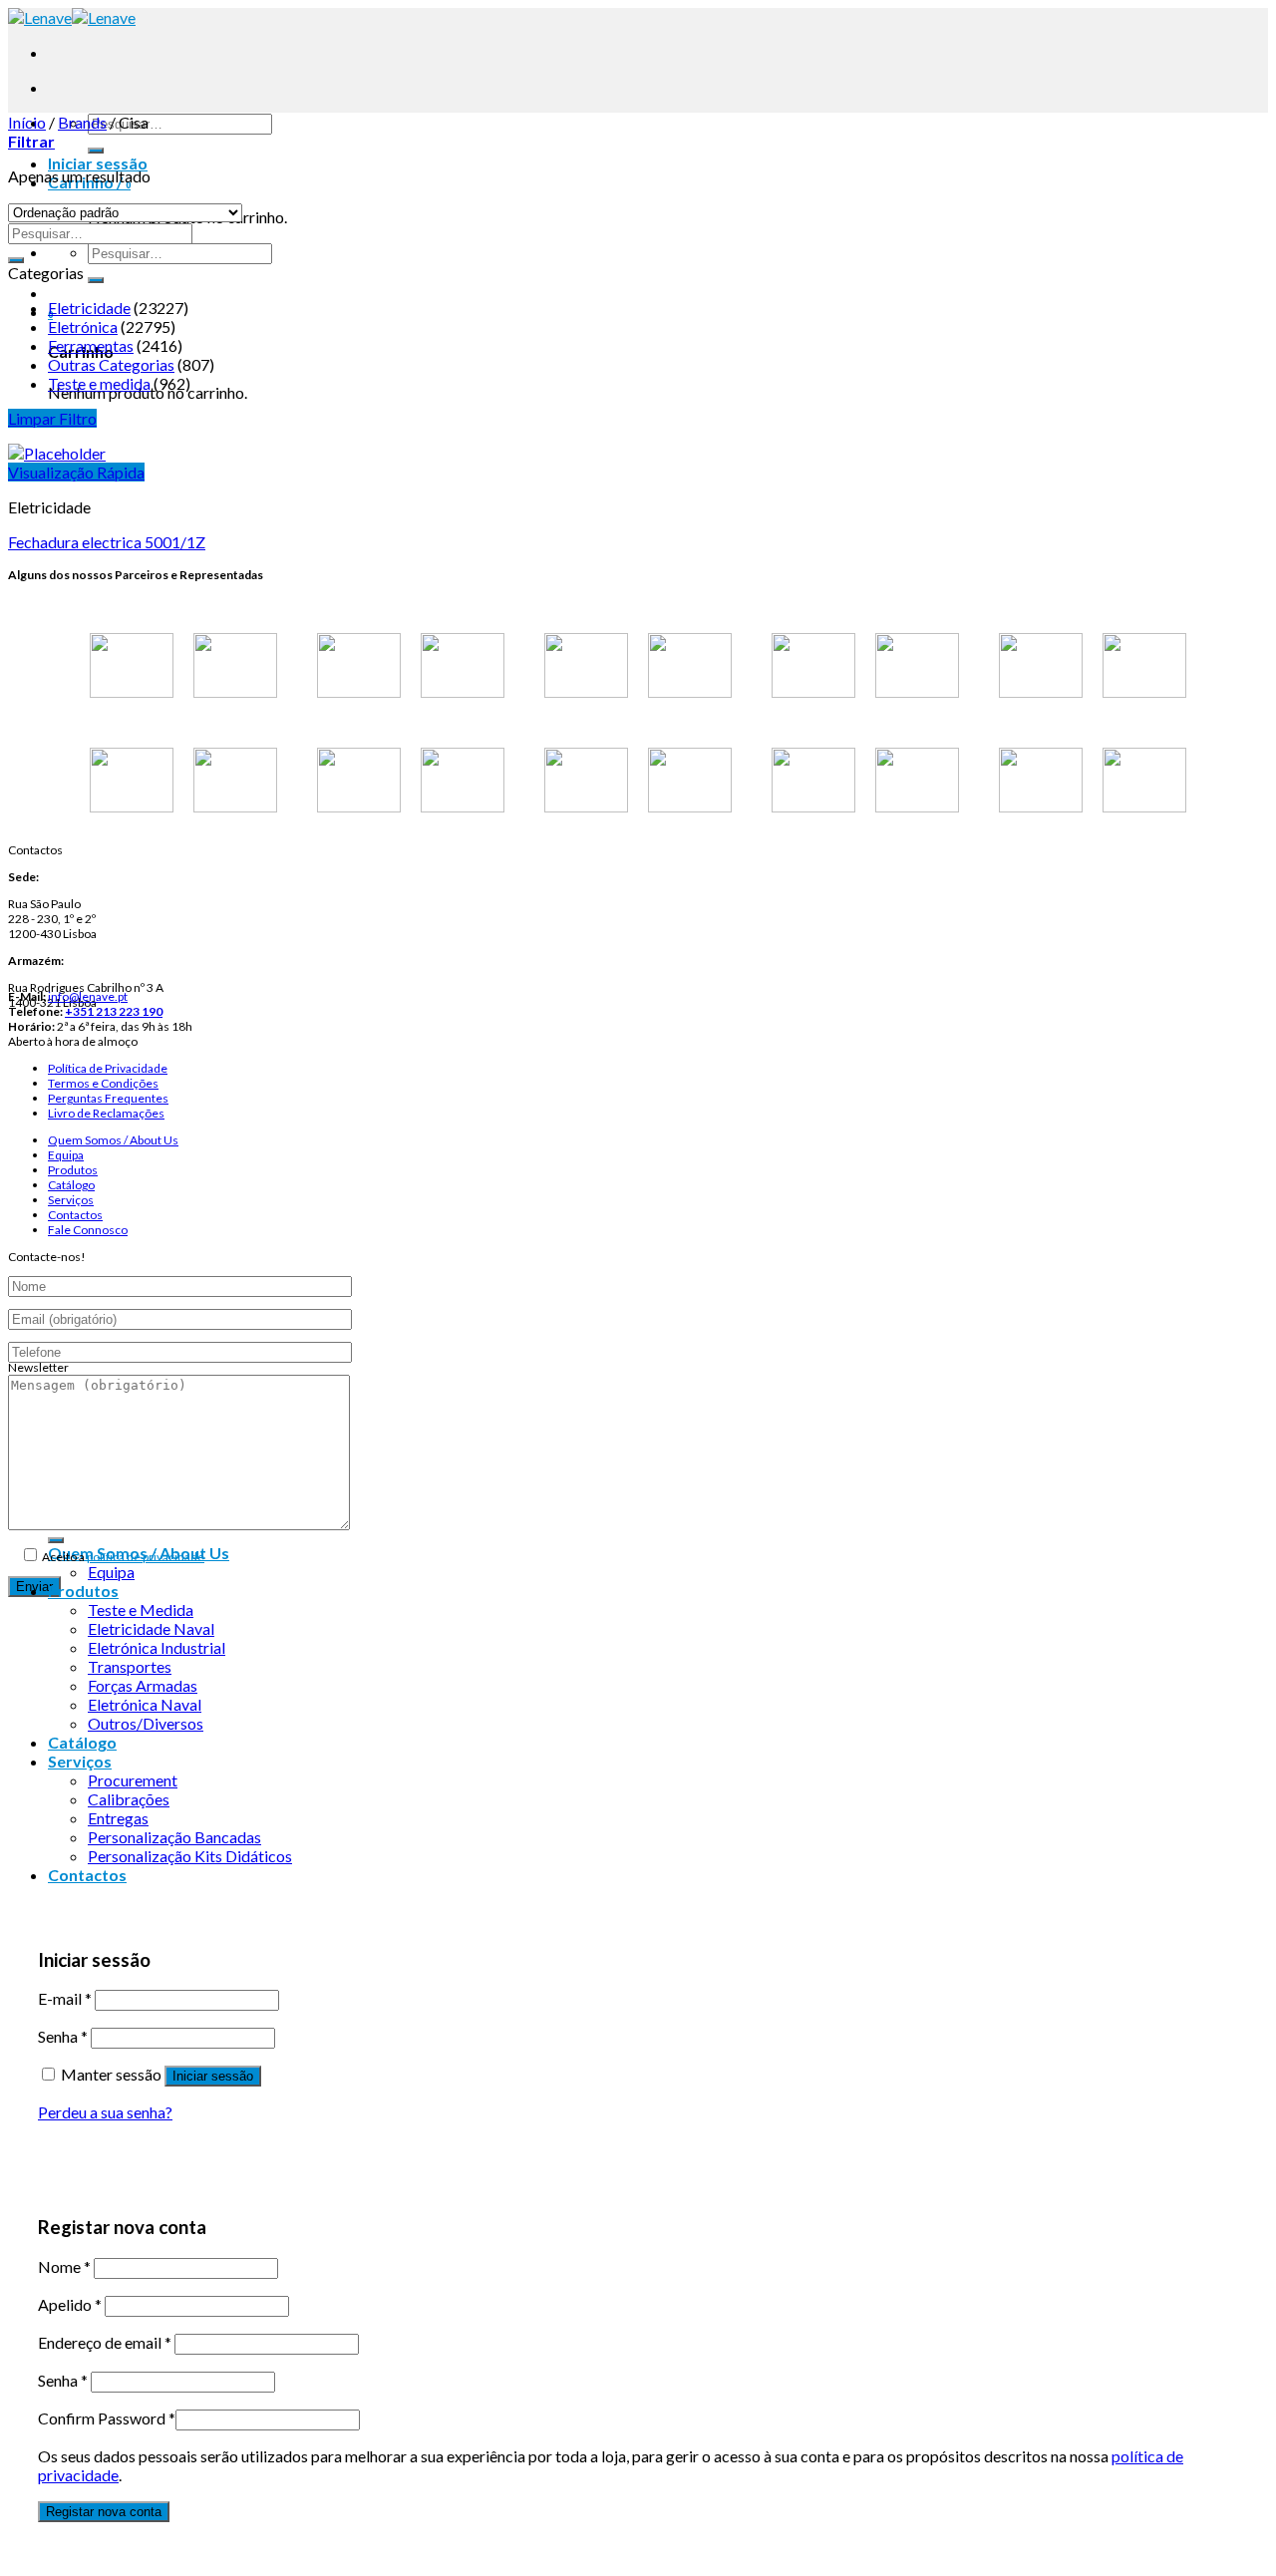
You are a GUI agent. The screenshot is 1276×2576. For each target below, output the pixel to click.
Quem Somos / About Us (113, 1140)
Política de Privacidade (108, 1068)
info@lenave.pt (88, 996)
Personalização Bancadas (174, 1837)
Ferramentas (91, 345)
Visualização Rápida (76, 472)
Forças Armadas (143, 1685)
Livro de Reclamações (106, 1113)
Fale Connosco (88, 1230)
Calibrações (129, 1799)
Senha (63, 2036)
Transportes (130, 1666)
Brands (82, 122)
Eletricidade (89, 308)
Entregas (118, 1818)
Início (27, 122)
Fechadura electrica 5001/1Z (107, 542)
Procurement (133, 1780)
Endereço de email (105, 2342)
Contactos (75, 1215)
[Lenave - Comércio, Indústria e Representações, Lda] (72, 17)
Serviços (71, 1200)
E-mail (65, 1998)
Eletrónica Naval (145, 1704)
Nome (64, 2266)
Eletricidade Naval (151, 1628)
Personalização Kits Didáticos (190, 1856)
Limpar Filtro (52, 418)
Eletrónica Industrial (157, 1647)
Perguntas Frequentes (108, 1098)
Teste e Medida (141, 1610)
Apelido (70, 2304)
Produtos (73, 1170)
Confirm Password (107, 2418)
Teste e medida (99, 383)
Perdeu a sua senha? (105, 2112)
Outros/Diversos (146, 1723)
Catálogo (71, 1185)
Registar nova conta (104, 2512)
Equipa (66, 1155)
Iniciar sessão (213, 2076)
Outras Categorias (111, 364)
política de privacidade (146, 1557)
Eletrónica (83, 326)
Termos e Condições (103, 1083)
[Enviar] (96, 151)
